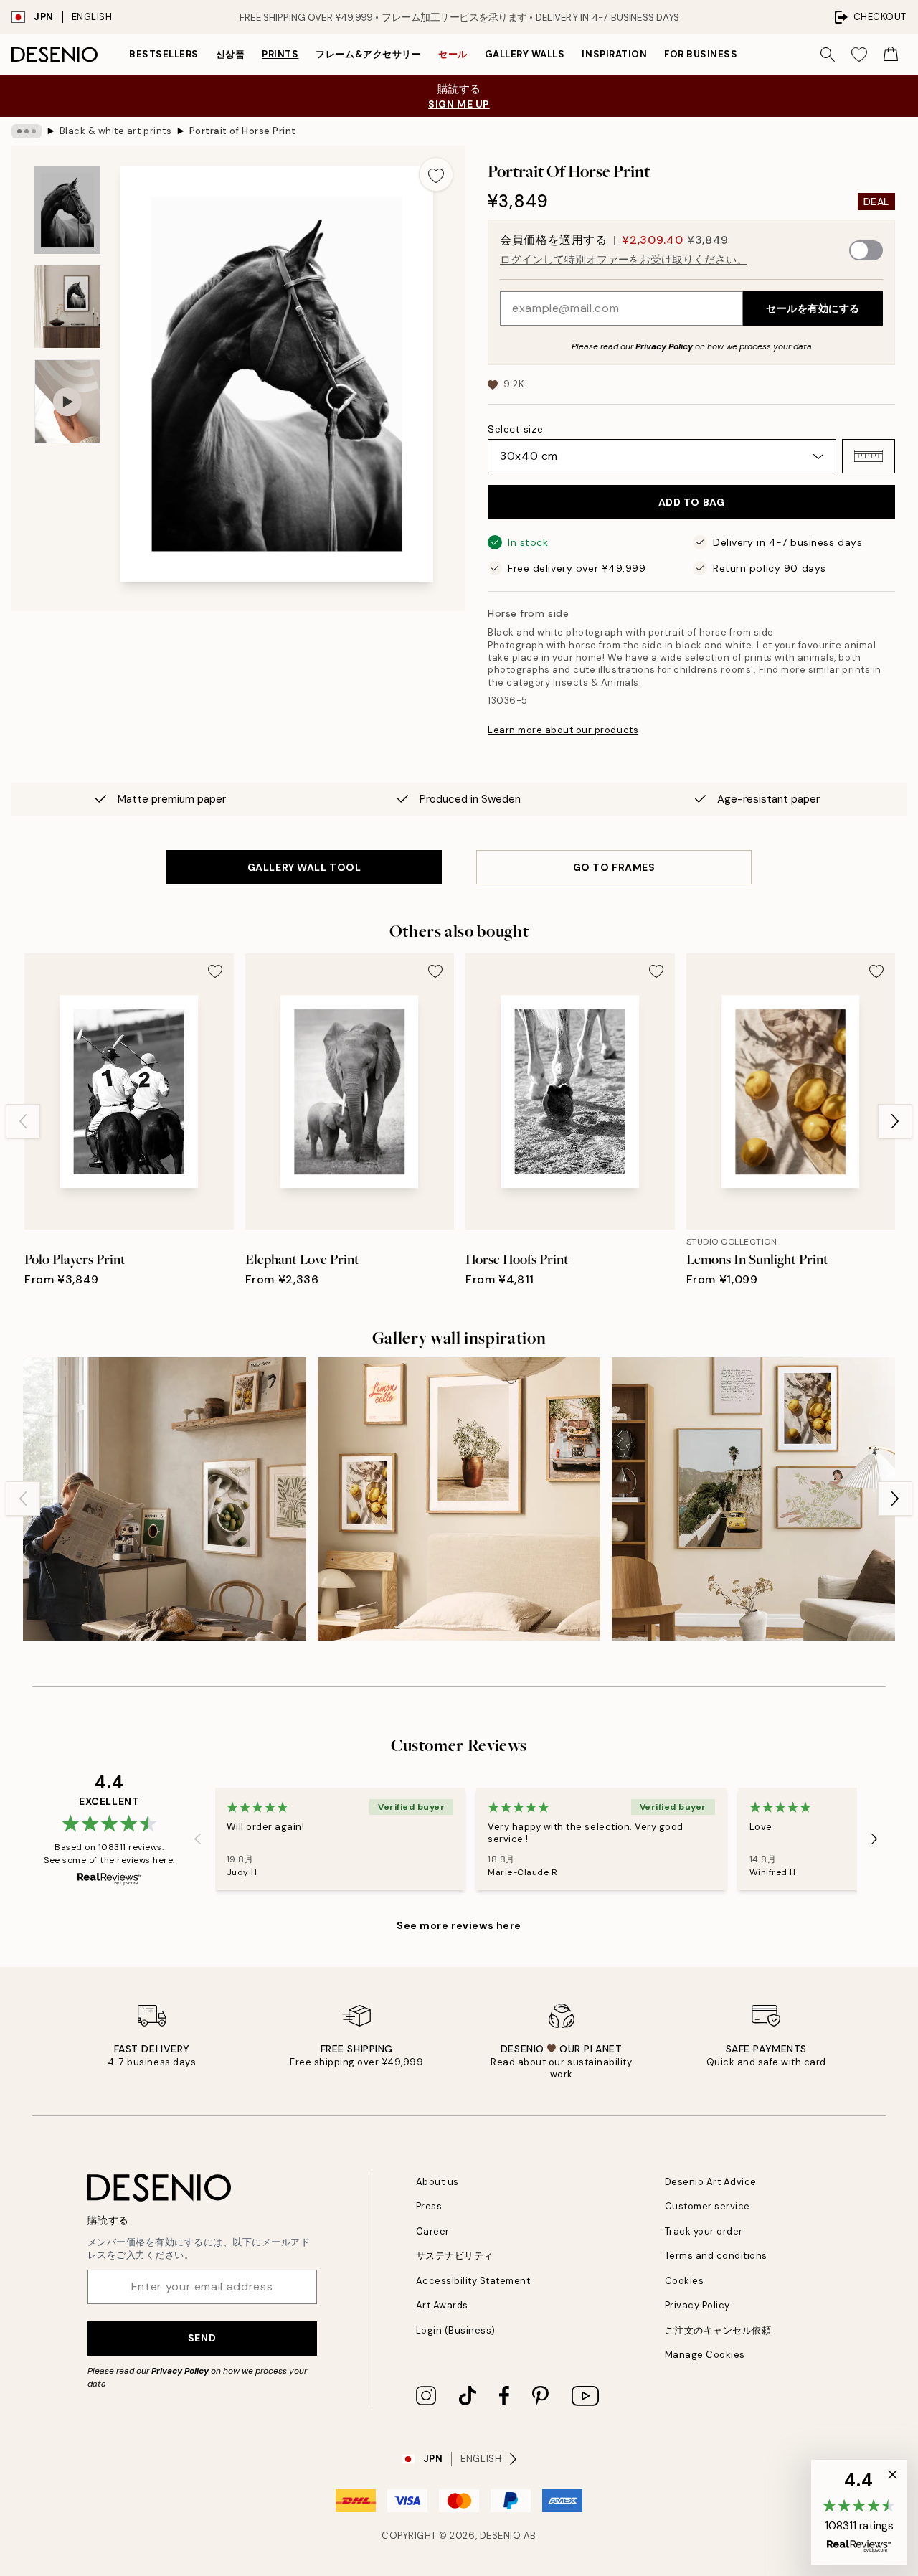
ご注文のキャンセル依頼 (718, 2330)
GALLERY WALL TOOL (304, 867)
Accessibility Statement (473, 2281)
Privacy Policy (664, 346)
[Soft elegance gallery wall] (753, 1499)
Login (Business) (456, 2330)
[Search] (828, 55)
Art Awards (442, 2305)
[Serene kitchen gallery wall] (165, 1499)
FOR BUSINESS (701, 54)
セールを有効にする (813, 308)
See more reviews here (459, 1925)
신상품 (231, 54)
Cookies (685, 2281)
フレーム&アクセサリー (368, 54)
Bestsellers (164, 54)
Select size (515, 429)
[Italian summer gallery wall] (459, 1499)
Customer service (708, 2206)
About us (437, 2182)
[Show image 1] (67, 211)
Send (202, 2338)
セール (453, 54)
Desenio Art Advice (711, 2182)
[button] (869, 456)
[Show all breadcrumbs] (27, 131)
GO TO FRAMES (614, 867)
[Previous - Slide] (23, 1121)
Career (433, 2231)
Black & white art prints (115, 131)
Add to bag (692, 502)
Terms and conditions (716, 2256)
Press (429, 2206)
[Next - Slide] (895, 1121)
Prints (280, 54)
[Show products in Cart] (891, 55)
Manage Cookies (705, 2355)
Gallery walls (525, 54)
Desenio (501, 2535)
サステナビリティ (455, 2256)
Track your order (704, 2231)
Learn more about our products (563, 730)
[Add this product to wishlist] (436, 174)
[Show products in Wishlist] (859, 55)
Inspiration (614, 54)
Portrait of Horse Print (243, 131)
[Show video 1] (67, 401)
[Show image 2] (67, 307)
